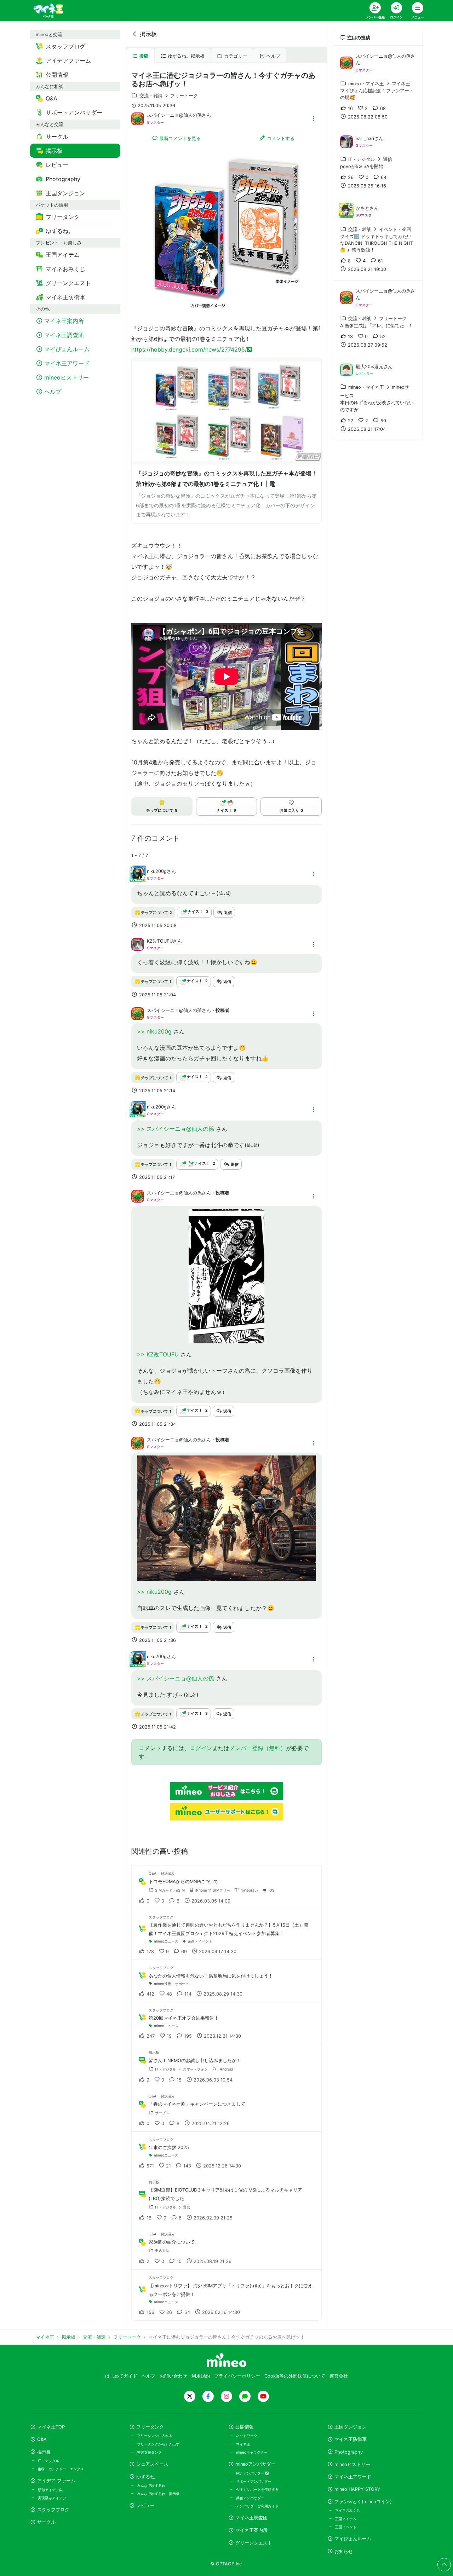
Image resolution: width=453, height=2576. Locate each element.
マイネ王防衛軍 (351, 2439)
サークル (46, 2522)
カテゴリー (236, 56)
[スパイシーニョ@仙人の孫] (138, 118)
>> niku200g (155, 1031)
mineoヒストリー (352, 2464)
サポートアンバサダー (254, 2481)
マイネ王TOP (51, 2427)
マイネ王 (243, 2444)
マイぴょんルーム (353, 2539)
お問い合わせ (173, 2376)
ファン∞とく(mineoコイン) (363, 2502)
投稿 (144, 56)
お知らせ (344, 2551)
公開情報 (245, 2427)
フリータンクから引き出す (158, 2444)
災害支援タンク (149, 2452)
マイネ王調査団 (251, 2518)
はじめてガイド (121, 2376)
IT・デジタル (48, 2461)
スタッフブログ (53, 2510)
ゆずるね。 (148, 2477)
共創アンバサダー (250, 2498)
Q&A (42, 2439)
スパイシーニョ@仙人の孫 (174, 115)
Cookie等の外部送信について (295, 2376)
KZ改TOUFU (160, 941)
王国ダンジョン (351, 2427)
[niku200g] (138, 878)
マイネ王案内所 (251, 2530)
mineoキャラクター (252, 2452)
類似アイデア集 (50, 2490)
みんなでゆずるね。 (153, 2485)
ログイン (201, 1748)
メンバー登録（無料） (258, 1748)
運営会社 (339, 2376)
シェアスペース (152, 2464)
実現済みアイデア (52, 2498)
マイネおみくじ (348, 2510)
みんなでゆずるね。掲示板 (158, 2494)
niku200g (157, 871)
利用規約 (201, 2376)
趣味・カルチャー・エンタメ (61, 2469)
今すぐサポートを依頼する (257, 2489)
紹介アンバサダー (251, 2473)
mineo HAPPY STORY (357, 2489)
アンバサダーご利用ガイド (257, 2506)
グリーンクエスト (254, 2543)
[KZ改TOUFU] (138, 944)
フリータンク (150, 2427)
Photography (349, 2452)
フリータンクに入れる (155, 2436)
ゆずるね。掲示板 (186, 56)
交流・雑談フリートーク (169, 96)
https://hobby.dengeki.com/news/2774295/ (189, 349)
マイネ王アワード (353, 2477)
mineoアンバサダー (256, 2464)
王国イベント (346, 2527)
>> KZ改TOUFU (159, 1354)
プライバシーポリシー (237, 2376)
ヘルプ (273, 56)
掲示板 (148, 34)
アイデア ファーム (56, 2481)
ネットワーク (247, 2436)
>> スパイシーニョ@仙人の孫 (176, 1129)
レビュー (145, 2505)
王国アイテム (346, 2519)
